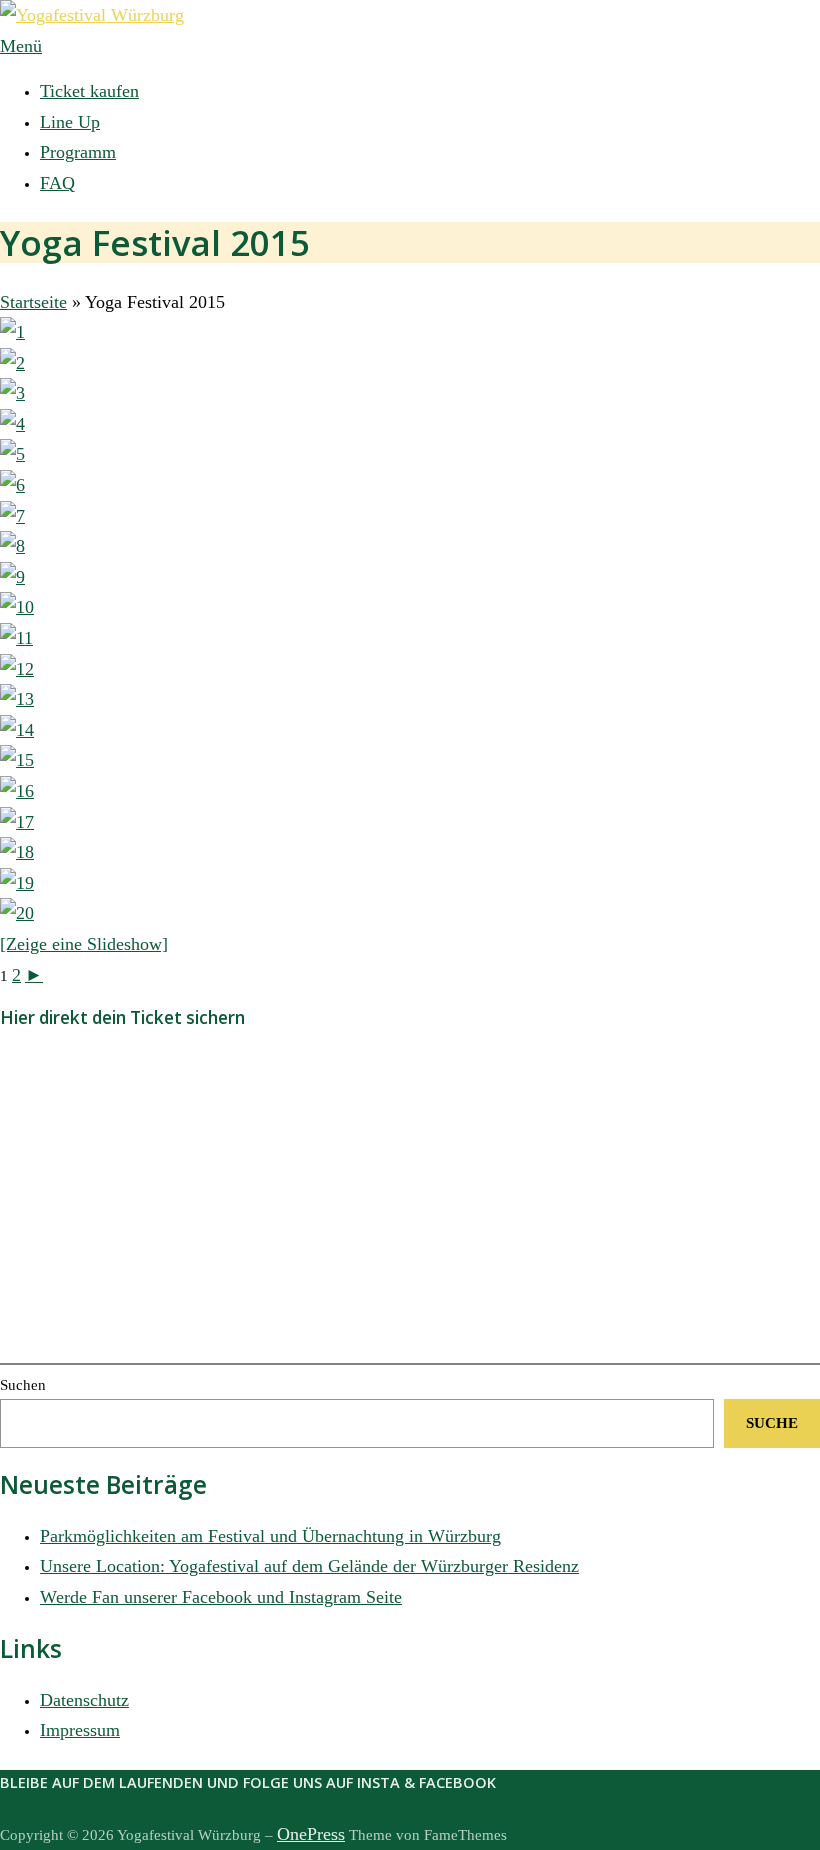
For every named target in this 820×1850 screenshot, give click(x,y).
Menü (21, 46)
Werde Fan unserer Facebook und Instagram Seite (221, 1597)
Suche (772, 1423)
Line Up (70, 122)
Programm (78, 152)
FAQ (57, 183)
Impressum (80, 1730)
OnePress (311, 1834)
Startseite (33, 302)
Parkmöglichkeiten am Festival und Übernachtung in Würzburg (270, 1536)
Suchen (23, 1385)
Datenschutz (84, 1700)
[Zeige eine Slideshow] (84, 944)
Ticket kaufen (89, 91)
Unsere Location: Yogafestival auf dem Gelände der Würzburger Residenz (309, 1566)
